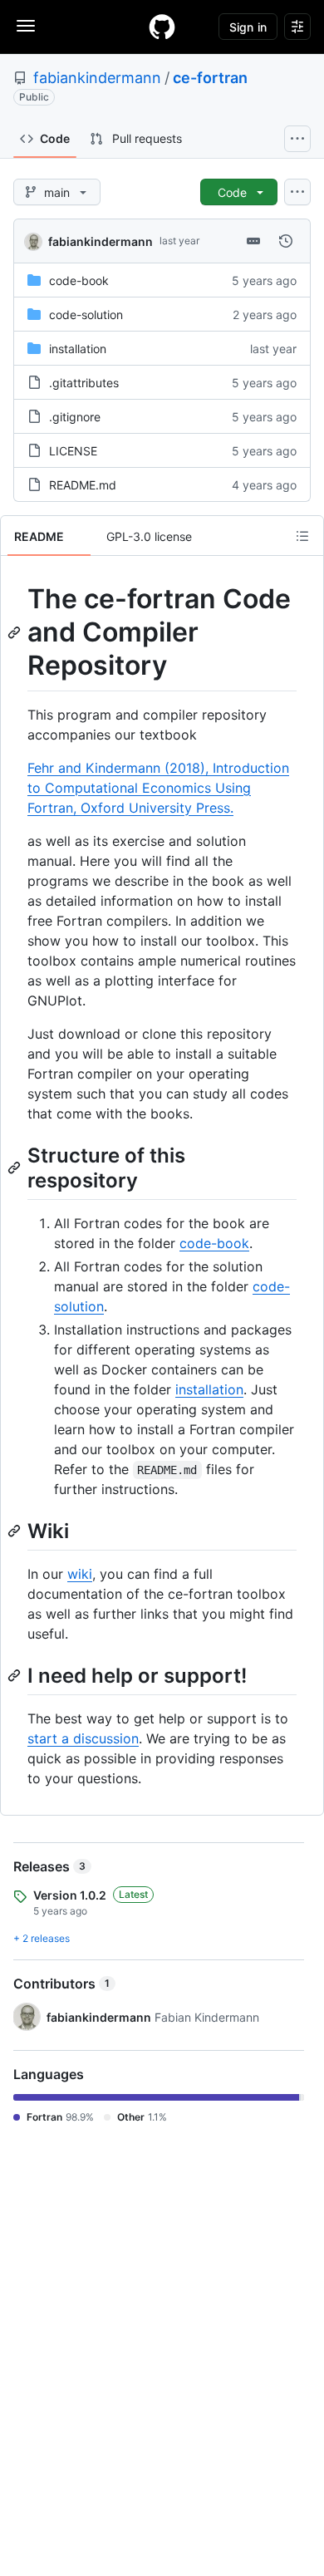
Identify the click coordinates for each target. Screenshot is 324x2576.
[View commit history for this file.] (286, 241)
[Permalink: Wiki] (16, 1531)
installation (78, 349)
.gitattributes (84, 383)
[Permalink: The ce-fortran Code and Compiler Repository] (16, 632)
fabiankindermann (97, 78)
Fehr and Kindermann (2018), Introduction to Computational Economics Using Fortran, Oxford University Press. (158, 788)
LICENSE (73, 451)
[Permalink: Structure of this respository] (16, 1168)
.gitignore (75, 417)
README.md (83, 485)
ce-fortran (210, 78)
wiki (80, 1574)
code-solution (86, 315)
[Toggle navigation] (26, 26)
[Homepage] (162, 27)
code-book (79, 280)
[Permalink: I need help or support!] (16, 1675)
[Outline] (302, 536)
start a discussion (83, 1738)
